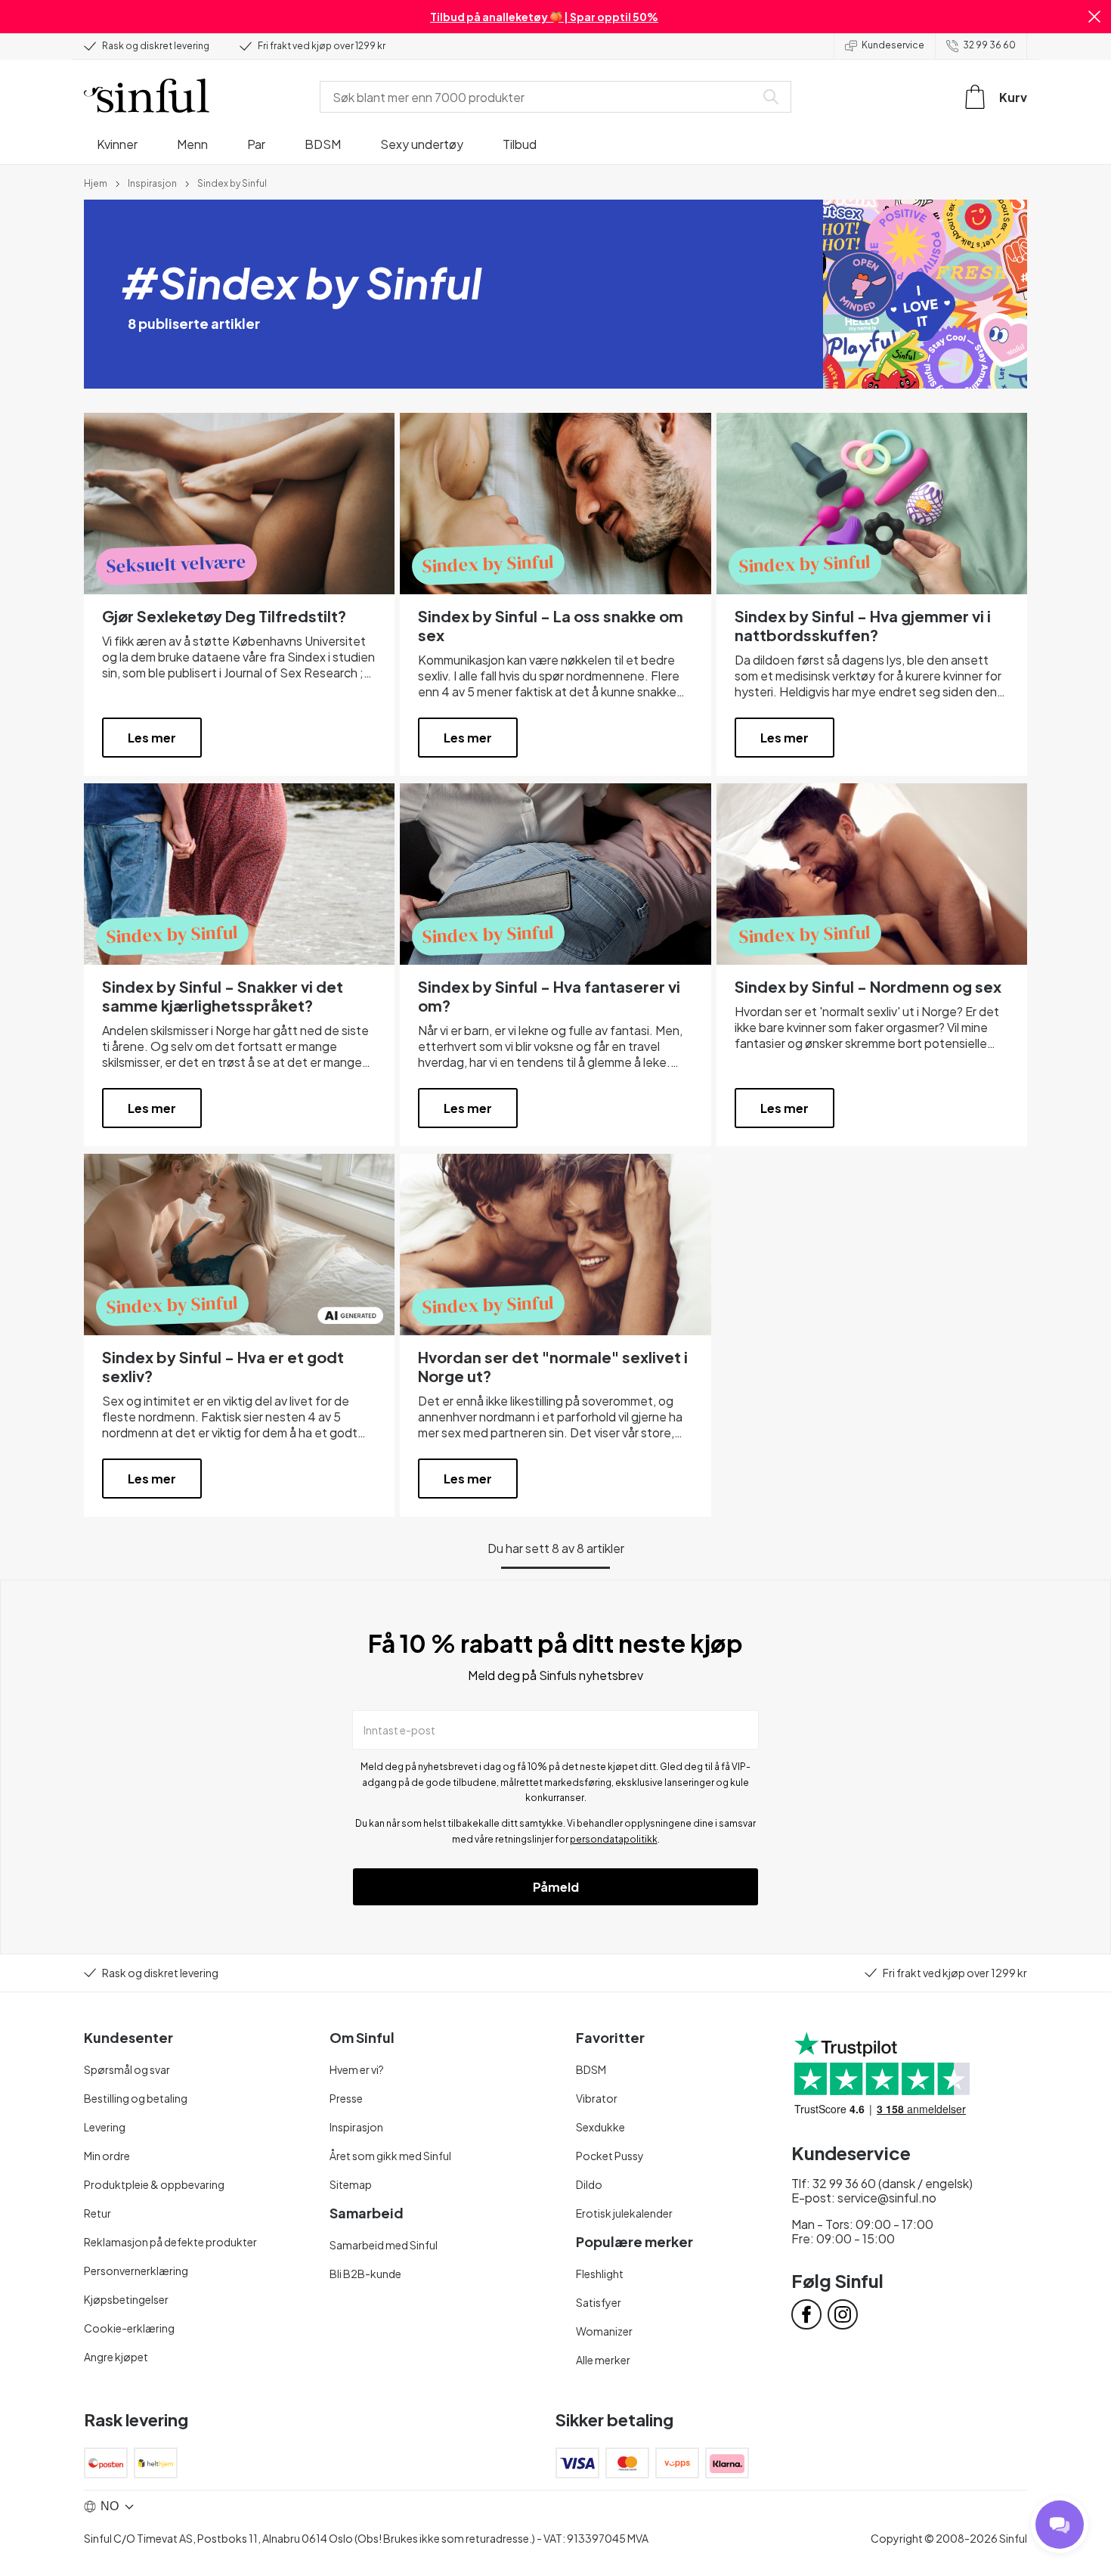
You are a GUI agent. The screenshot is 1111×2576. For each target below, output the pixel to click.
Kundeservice (893, 45)
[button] (1094, 17)
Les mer (152, 738)
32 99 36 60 (989, 45)
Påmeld (556, 1887)
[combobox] (540, 97)
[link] (96, 182)
